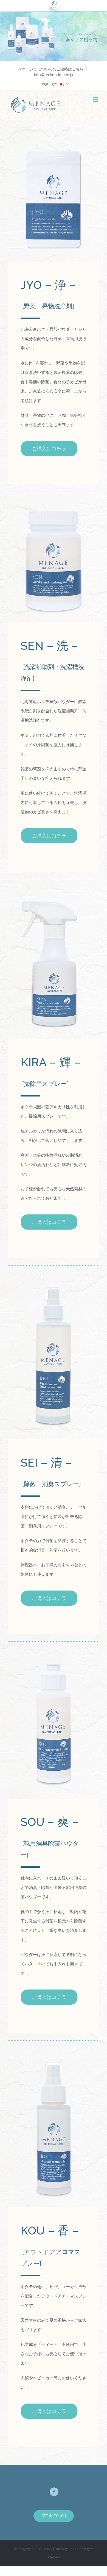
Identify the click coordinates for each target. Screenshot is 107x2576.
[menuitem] (54, 84)
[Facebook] (54, 2492)
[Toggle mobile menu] (96, 99)
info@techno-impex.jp (54, 75)
